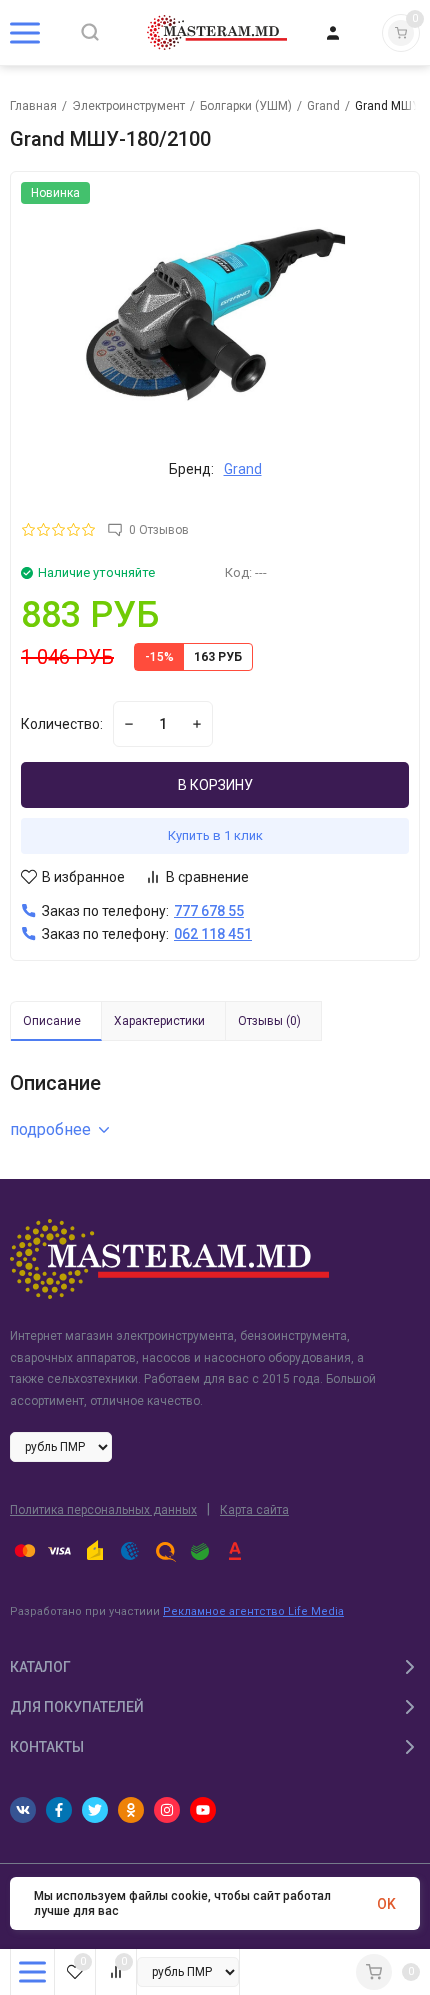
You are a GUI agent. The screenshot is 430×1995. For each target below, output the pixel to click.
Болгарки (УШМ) (246, 106)
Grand (323, 106)
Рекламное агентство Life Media (253, 1611)
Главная (33, 106)
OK (386, 1904)
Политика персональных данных (103, 1510)
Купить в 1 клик (215, 835)
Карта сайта (254, 1510)
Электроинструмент (128, 106)
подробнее (50, 1129)
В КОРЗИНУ (215, 785)
